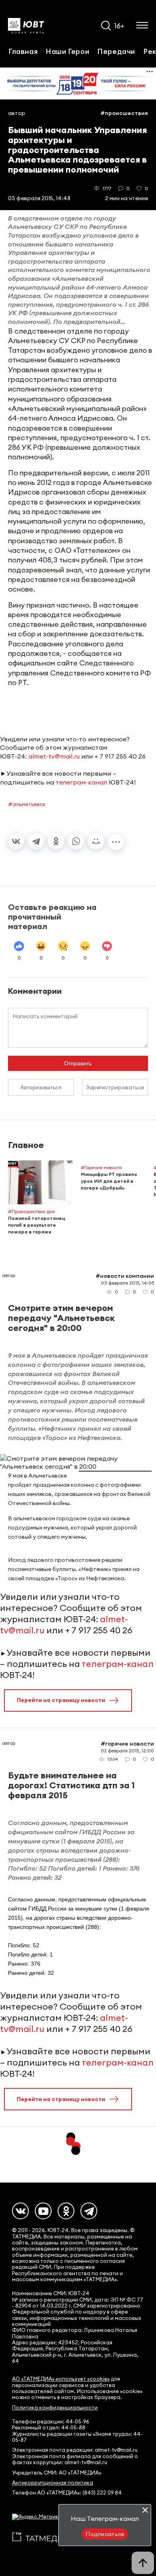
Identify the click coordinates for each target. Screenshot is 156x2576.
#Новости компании (125, 1276)
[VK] (20, 2211)
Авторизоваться (41, 1087)
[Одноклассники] (56, 841)
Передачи (116, 51)
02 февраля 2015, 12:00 (127, 1751)
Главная (23, 51)
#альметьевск (27, 804)
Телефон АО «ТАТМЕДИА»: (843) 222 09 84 (67, 2493)
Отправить (78, 1063)
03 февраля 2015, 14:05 (127, 1283)
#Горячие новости (127, 1744)
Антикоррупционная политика (53, 2483)
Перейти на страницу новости (61, 1700)
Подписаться (105, 2534)
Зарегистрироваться (115, 1087)
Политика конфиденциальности (55, 2408)
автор (17, 113)
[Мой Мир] (96, 841)
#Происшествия (124, 113)
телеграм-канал (81, 782)
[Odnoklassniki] (66, 2211)
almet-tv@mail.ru (54, 756)
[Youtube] (43, 2211)
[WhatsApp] (76, 841)
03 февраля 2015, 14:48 (39, 198)
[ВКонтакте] (16, 841)
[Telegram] (36, 841)
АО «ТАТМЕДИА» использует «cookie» (61, 2379)
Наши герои (67, 51)
